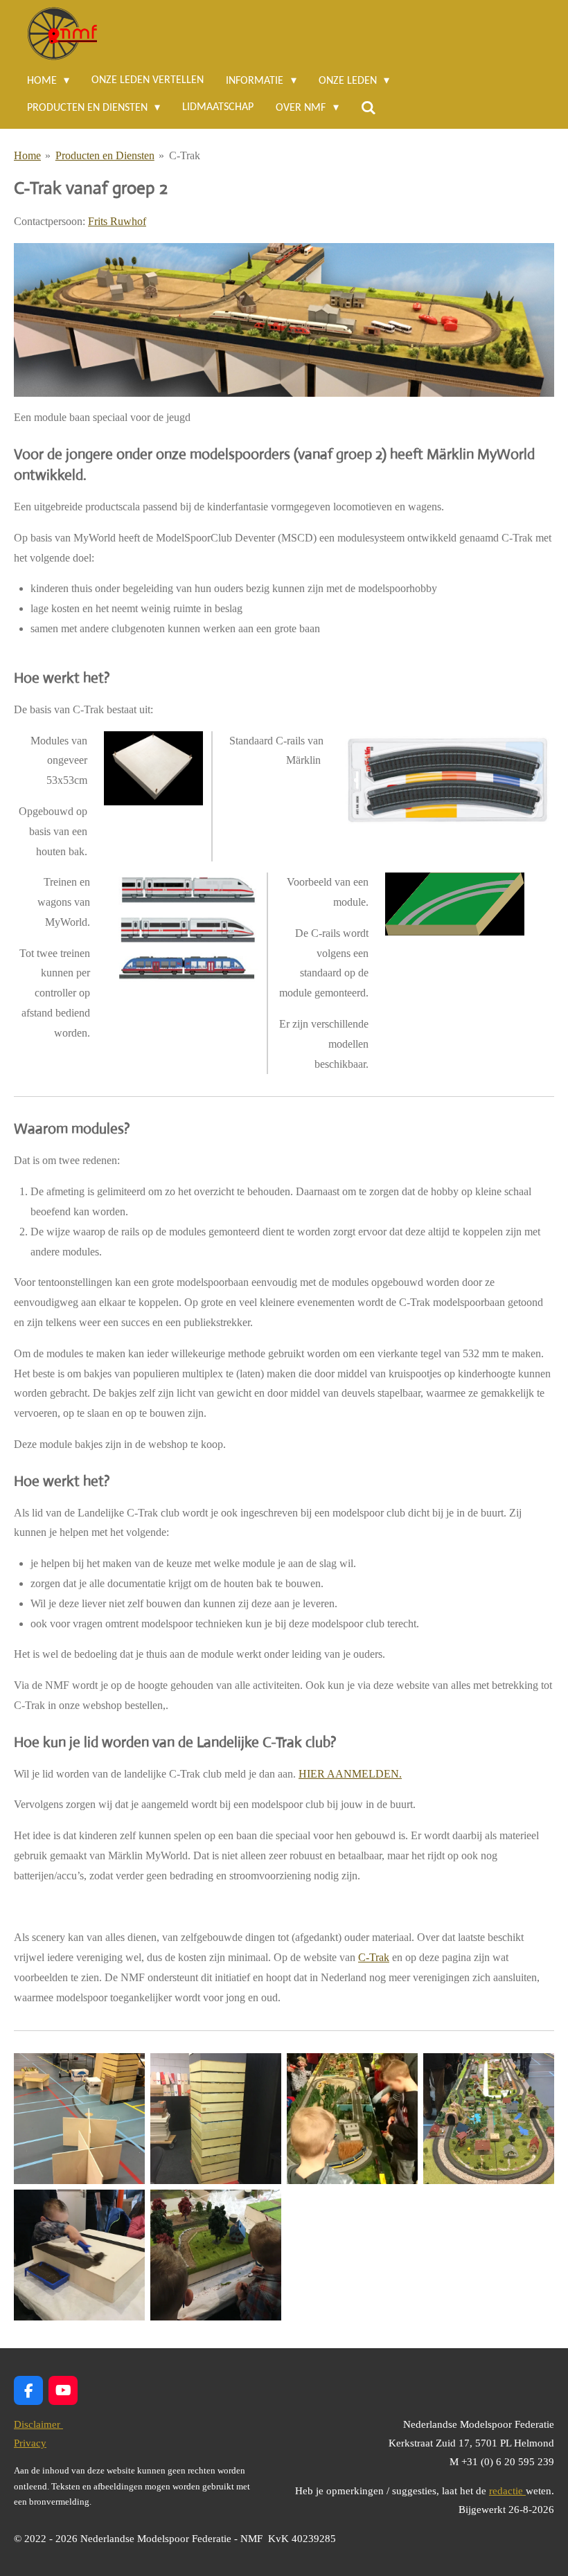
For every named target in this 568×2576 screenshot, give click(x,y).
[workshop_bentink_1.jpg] (79, 2255)
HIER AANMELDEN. (350, 1774)
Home (27, 155)
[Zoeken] (369, 108)
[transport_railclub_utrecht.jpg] (216, 2119)
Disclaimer (38, 2424)
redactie (507, 2491)
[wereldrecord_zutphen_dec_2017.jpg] (489, 2119)
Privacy (30, 2443)
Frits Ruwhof (117, 221)
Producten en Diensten (105, 155)
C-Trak (185, 155)
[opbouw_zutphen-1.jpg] (79, 2119)
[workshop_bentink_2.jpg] (216, 2255)
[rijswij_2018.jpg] (352, 2119)
